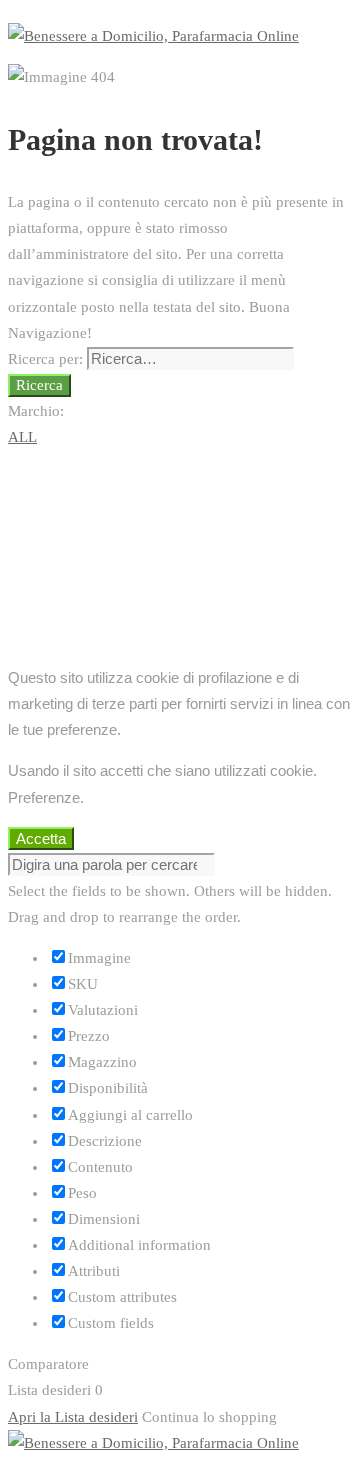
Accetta (41, 838)
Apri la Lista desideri (73, 1417)
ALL (22, 437)
